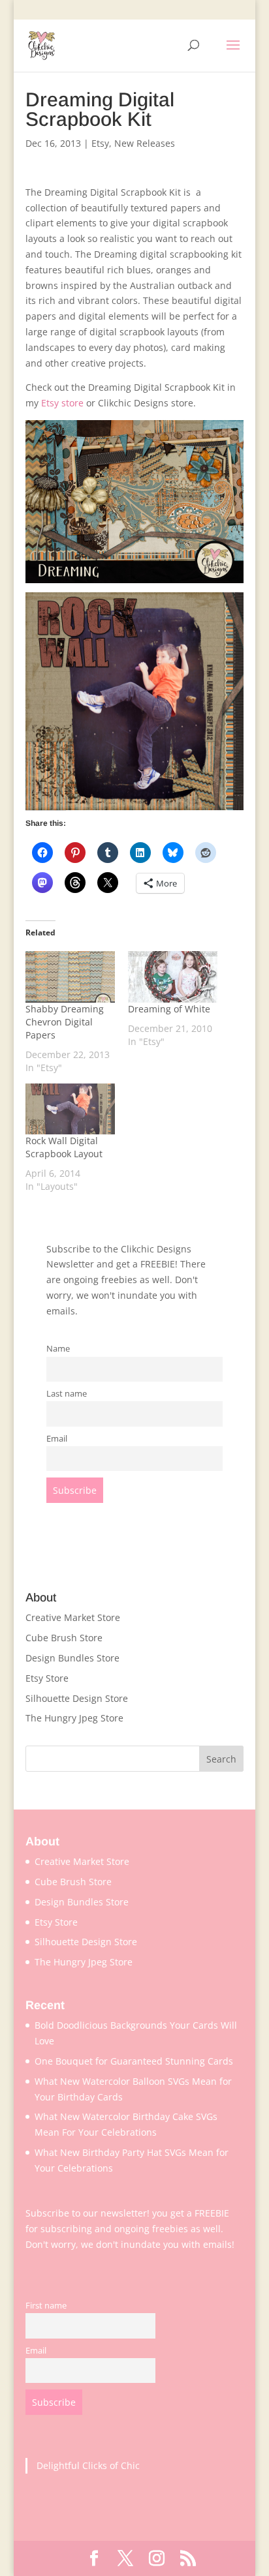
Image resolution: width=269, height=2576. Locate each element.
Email (57, 1439)
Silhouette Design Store (77, 1698)
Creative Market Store (73, 1617)
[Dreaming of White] (173, 977)
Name (58, 1349)
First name (46, 2306)
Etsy (100, 143)
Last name (67, 1394)
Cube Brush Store (64, 1638)
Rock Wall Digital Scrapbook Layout (64, 1147)
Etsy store (62, 403)
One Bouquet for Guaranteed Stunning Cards (134, 2061)
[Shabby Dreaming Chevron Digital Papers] (70, 977)
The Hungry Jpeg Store (74, 1718)
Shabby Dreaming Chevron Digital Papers (65, 1022)
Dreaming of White (169, 1009)
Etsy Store (47, 1678)
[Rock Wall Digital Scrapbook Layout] (70, 1109)
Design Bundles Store (72, 1658)
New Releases (145, 143)
